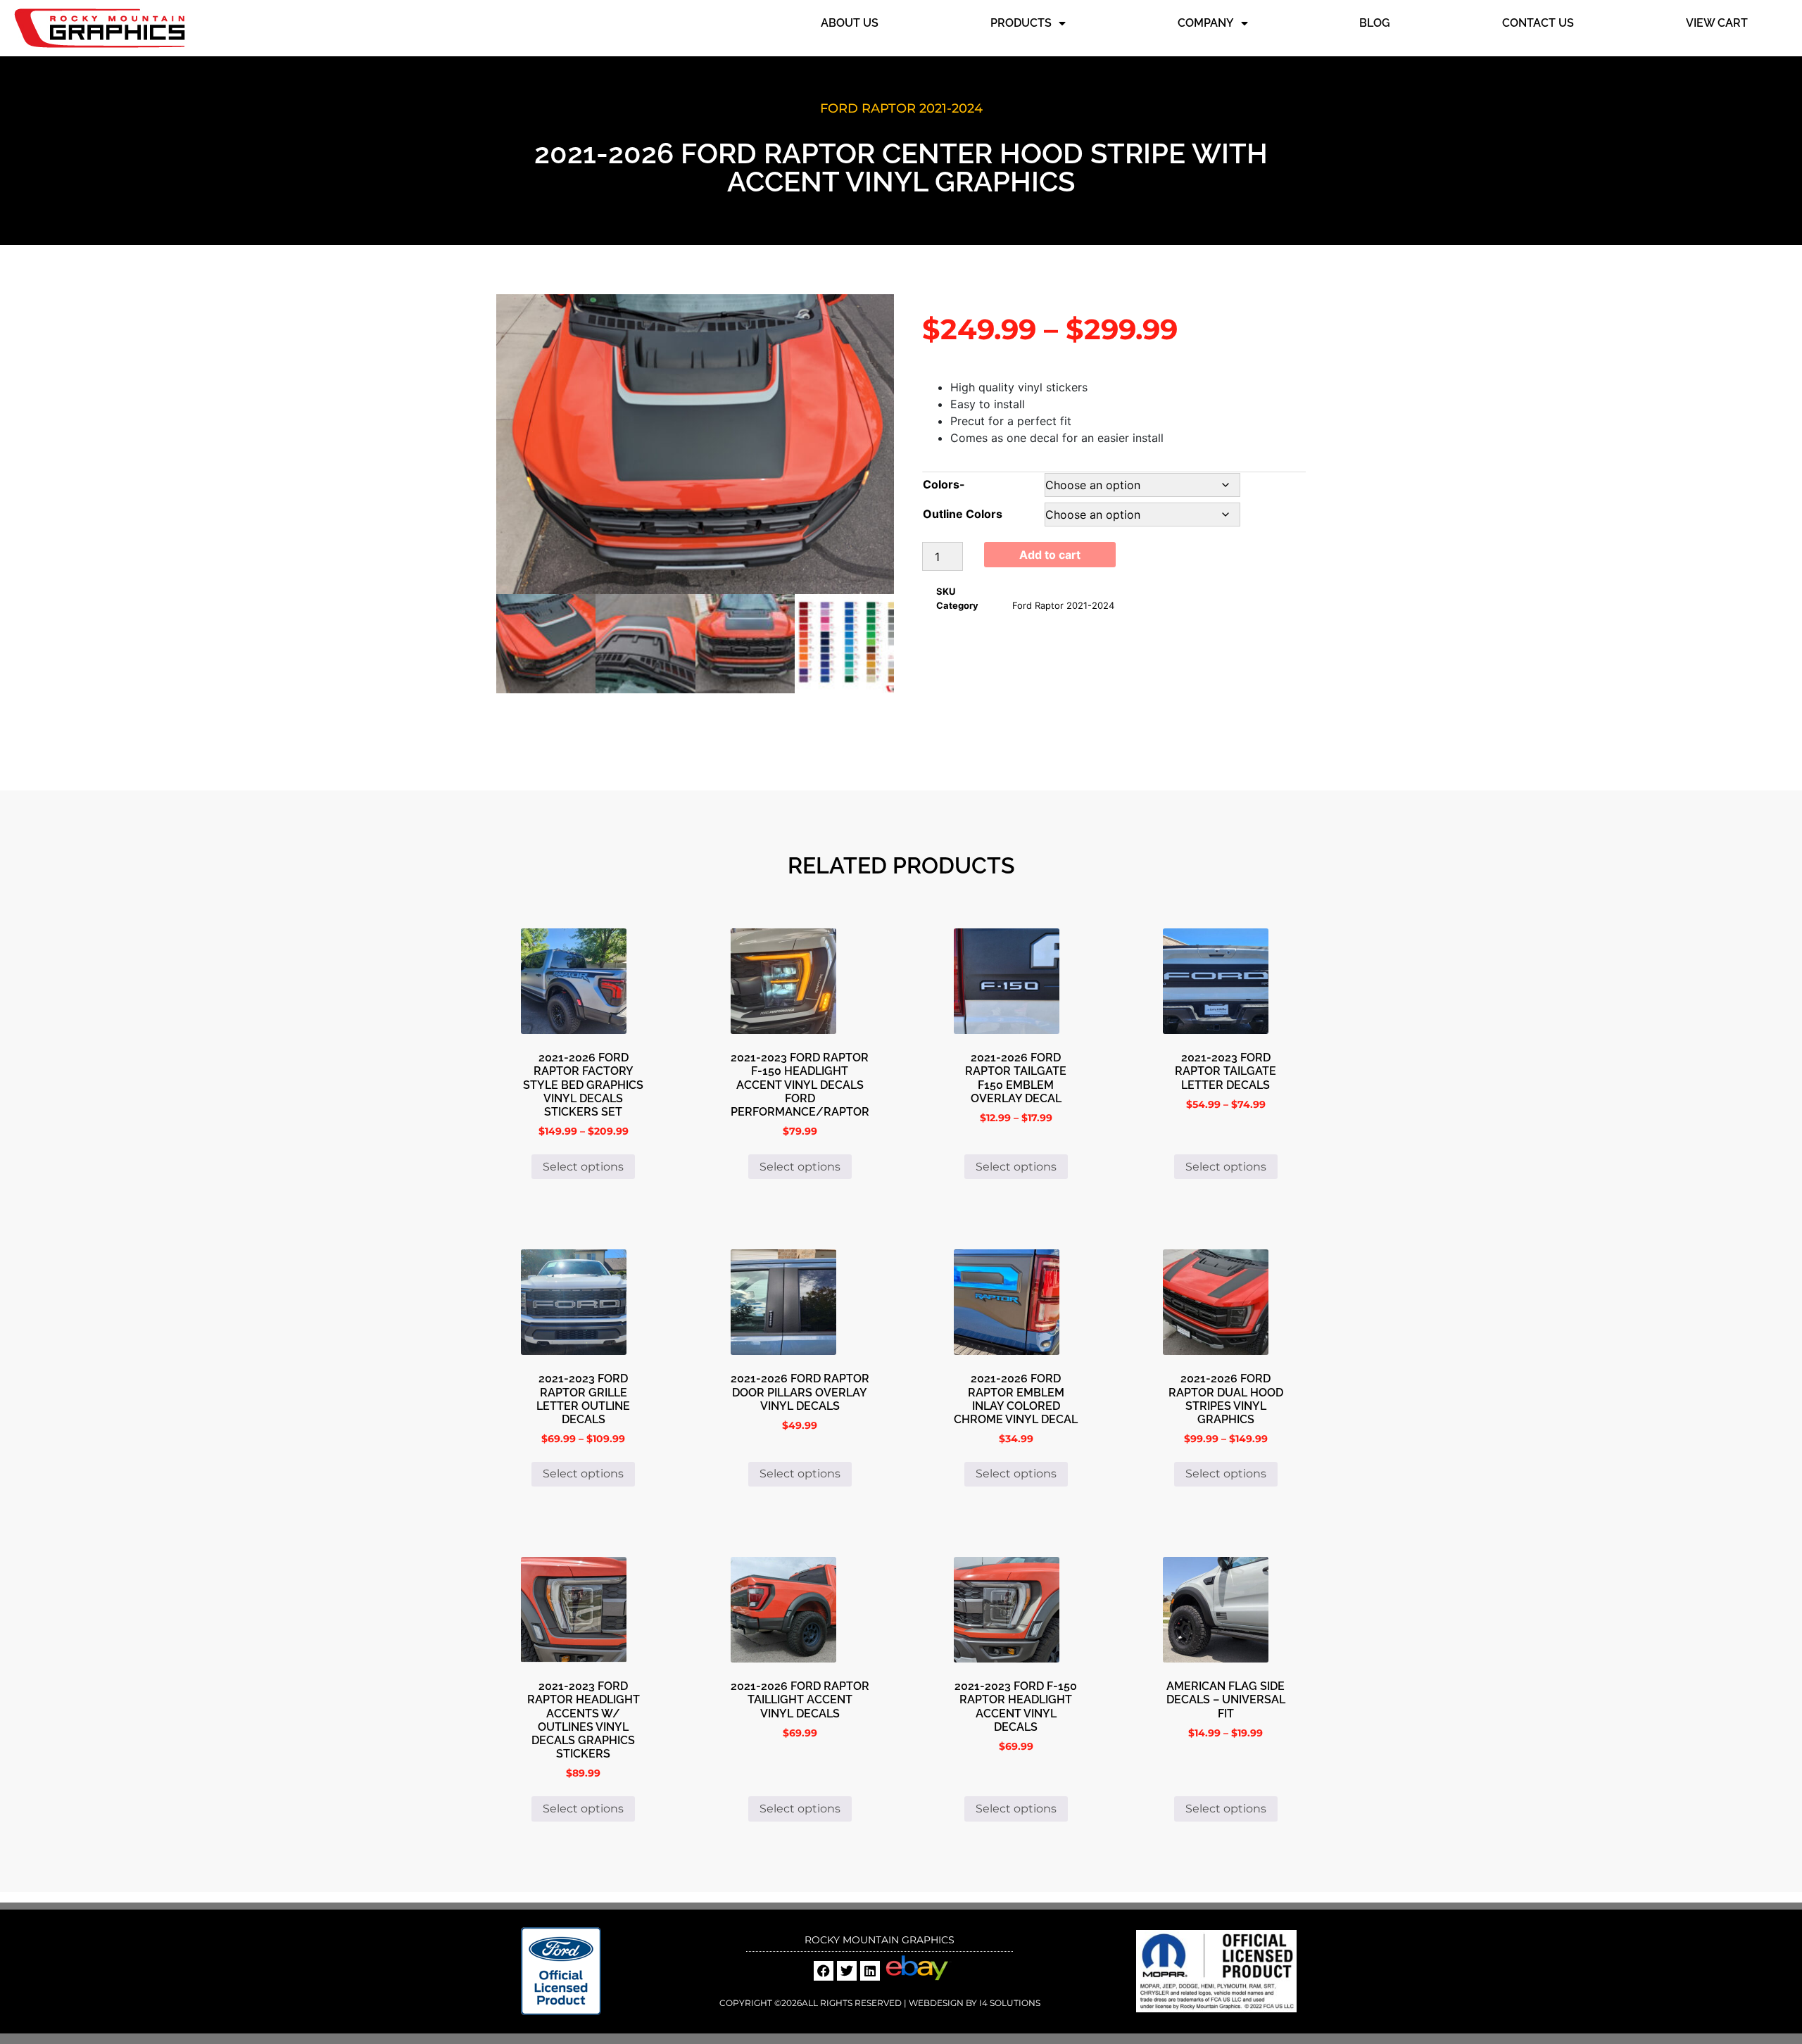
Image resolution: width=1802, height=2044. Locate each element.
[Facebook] (824, 1971)
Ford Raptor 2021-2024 (901, 108)
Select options (583, 1167)
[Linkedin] (870, 1971)
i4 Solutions (1009, 2003)
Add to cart (1050, 555)
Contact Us (1538, 23)
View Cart (1717, 23)
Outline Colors (963, 514)
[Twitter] (847, 1971)
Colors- (944, 484)
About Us (850, 23)
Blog (1375, 23)
